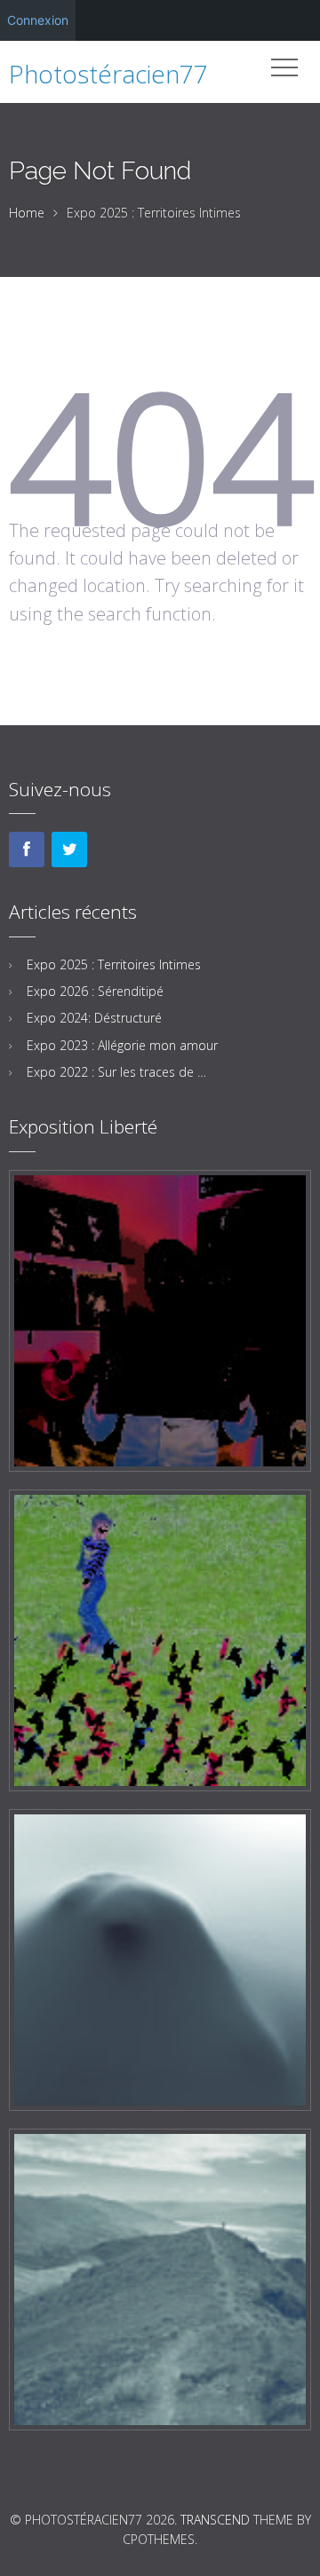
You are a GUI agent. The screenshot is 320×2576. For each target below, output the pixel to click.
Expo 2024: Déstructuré (94, 1018)
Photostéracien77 (108, 74)
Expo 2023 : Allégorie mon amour (122, 1045)
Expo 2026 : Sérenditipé (95, 991)
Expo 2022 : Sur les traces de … (116, 1072)
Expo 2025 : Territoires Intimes (114, 964)
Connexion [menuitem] (38, 20)
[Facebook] (27, 849)
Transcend (215, 2520)
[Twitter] (69, 849)
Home (27, 213)
